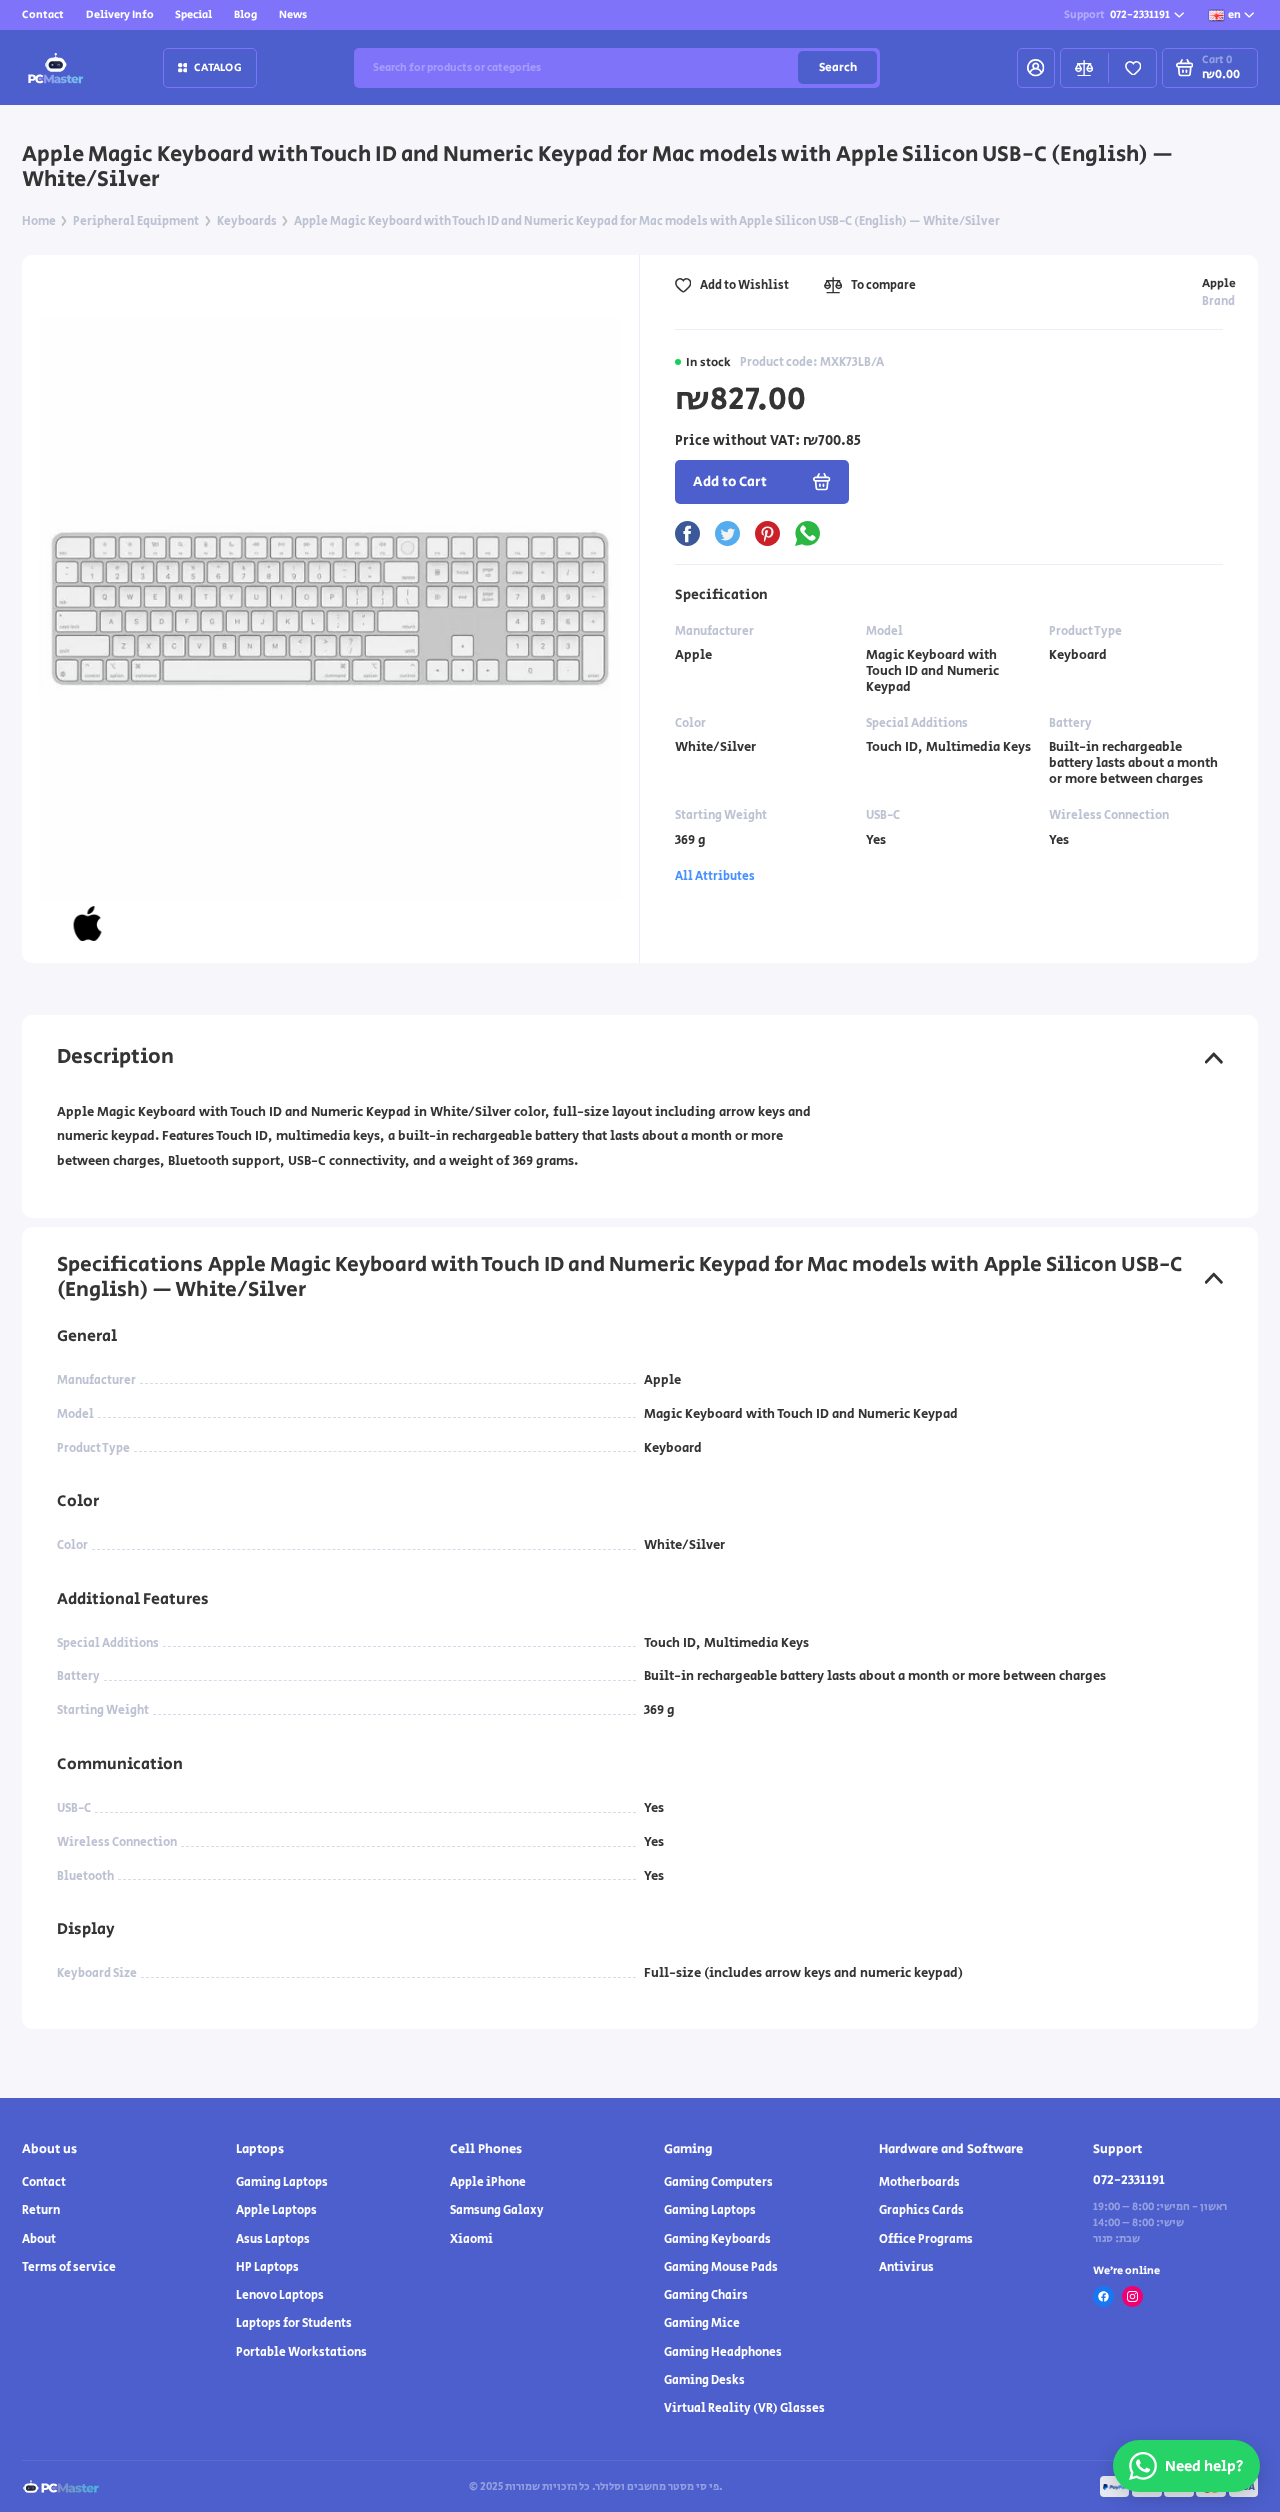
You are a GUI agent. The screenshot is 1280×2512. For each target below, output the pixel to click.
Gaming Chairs (706, 2295)
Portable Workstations (301, 2352)
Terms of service (69, 2267)
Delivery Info (120, 14)
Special (193, 14)
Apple (1219, 283)
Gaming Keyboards (717, 2239)
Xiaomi (471, 2239)
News (293, 14)
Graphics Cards (921, 2210)
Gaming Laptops (282, 2182)
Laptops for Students (294, 2323)
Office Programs (926, 2239)
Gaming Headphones (723, 2352)
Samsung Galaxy (497, 2210)
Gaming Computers (718, 2182)
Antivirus (906, 2267)
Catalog (218, 67)
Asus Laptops (273, 2239)
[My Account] (1036, 68)
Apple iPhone (488, 2182)
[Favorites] (1132, 68)
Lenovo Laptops (280, 2295)
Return (41, 2210)
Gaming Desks (704, 2380)
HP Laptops (267, 2267)
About (39, 2239)
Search (838, 67)
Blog (245, 14)
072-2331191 (1117, 14)
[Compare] (1084, 68)
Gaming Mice (702, 2323)
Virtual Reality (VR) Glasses (744, 2408)
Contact (43, 14)
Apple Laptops (276, 2210)
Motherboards (919, 2182)
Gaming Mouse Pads (721, 2267)
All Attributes (715, 876)
